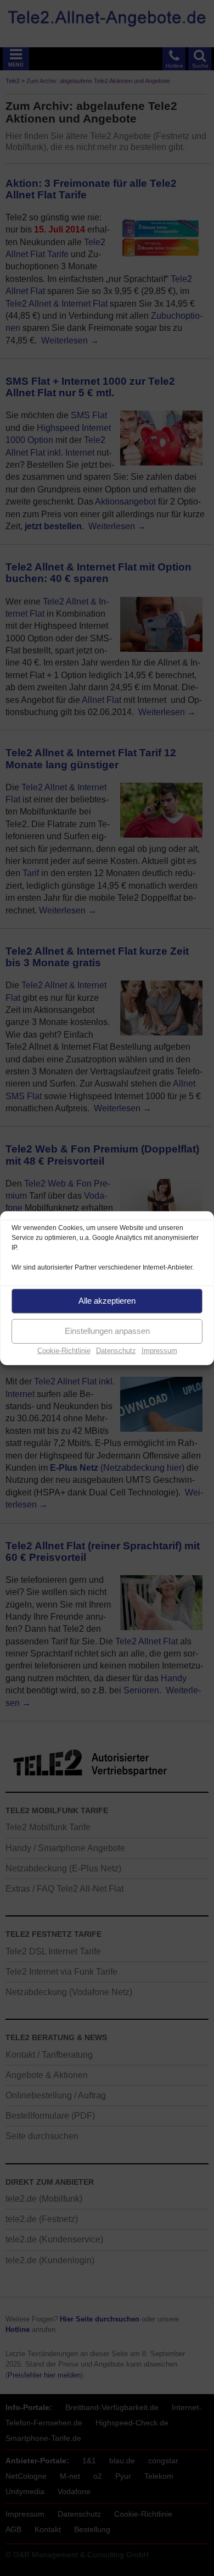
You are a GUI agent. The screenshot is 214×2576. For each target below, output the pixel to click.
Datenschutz (116, 1350)
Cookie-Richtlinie (64, 1350)
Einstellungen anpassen (107, 1331)
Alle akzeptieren (107, 1301)
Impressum (159, 1350)
